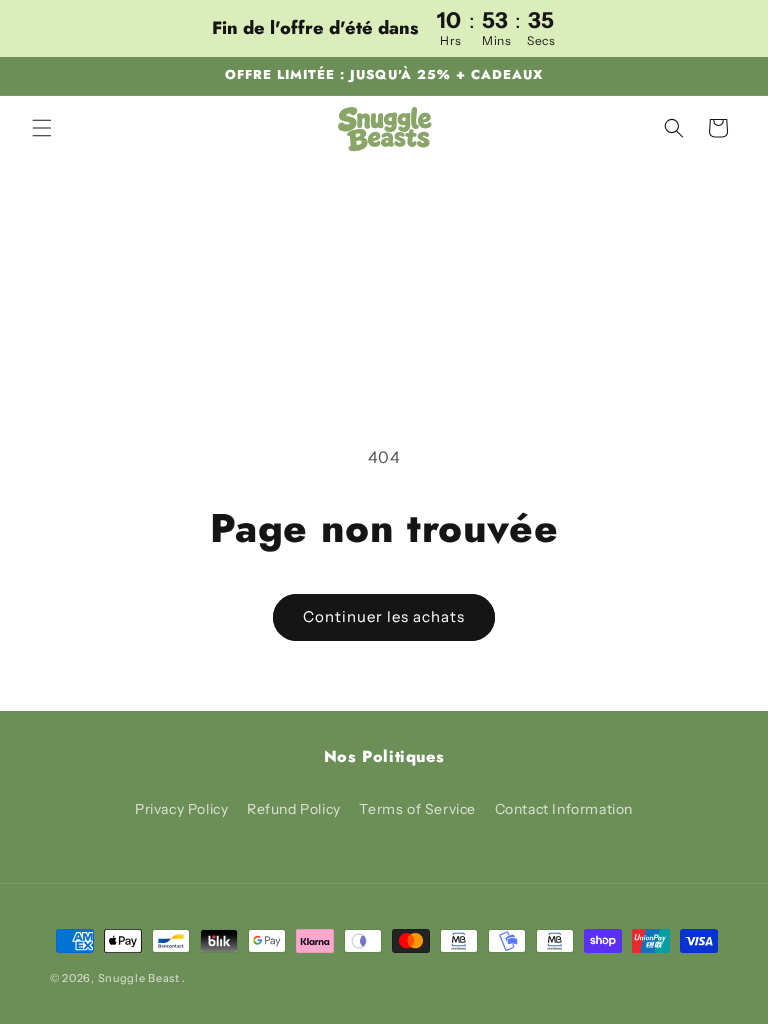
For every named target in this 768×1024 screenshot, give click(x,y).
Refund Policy (294, 809)
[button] (42, 128)
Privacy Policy (181, 809)
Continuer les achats (384, 616)
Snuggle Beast (139, 978)
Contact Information (564, 809)
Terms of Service (417, 809)
